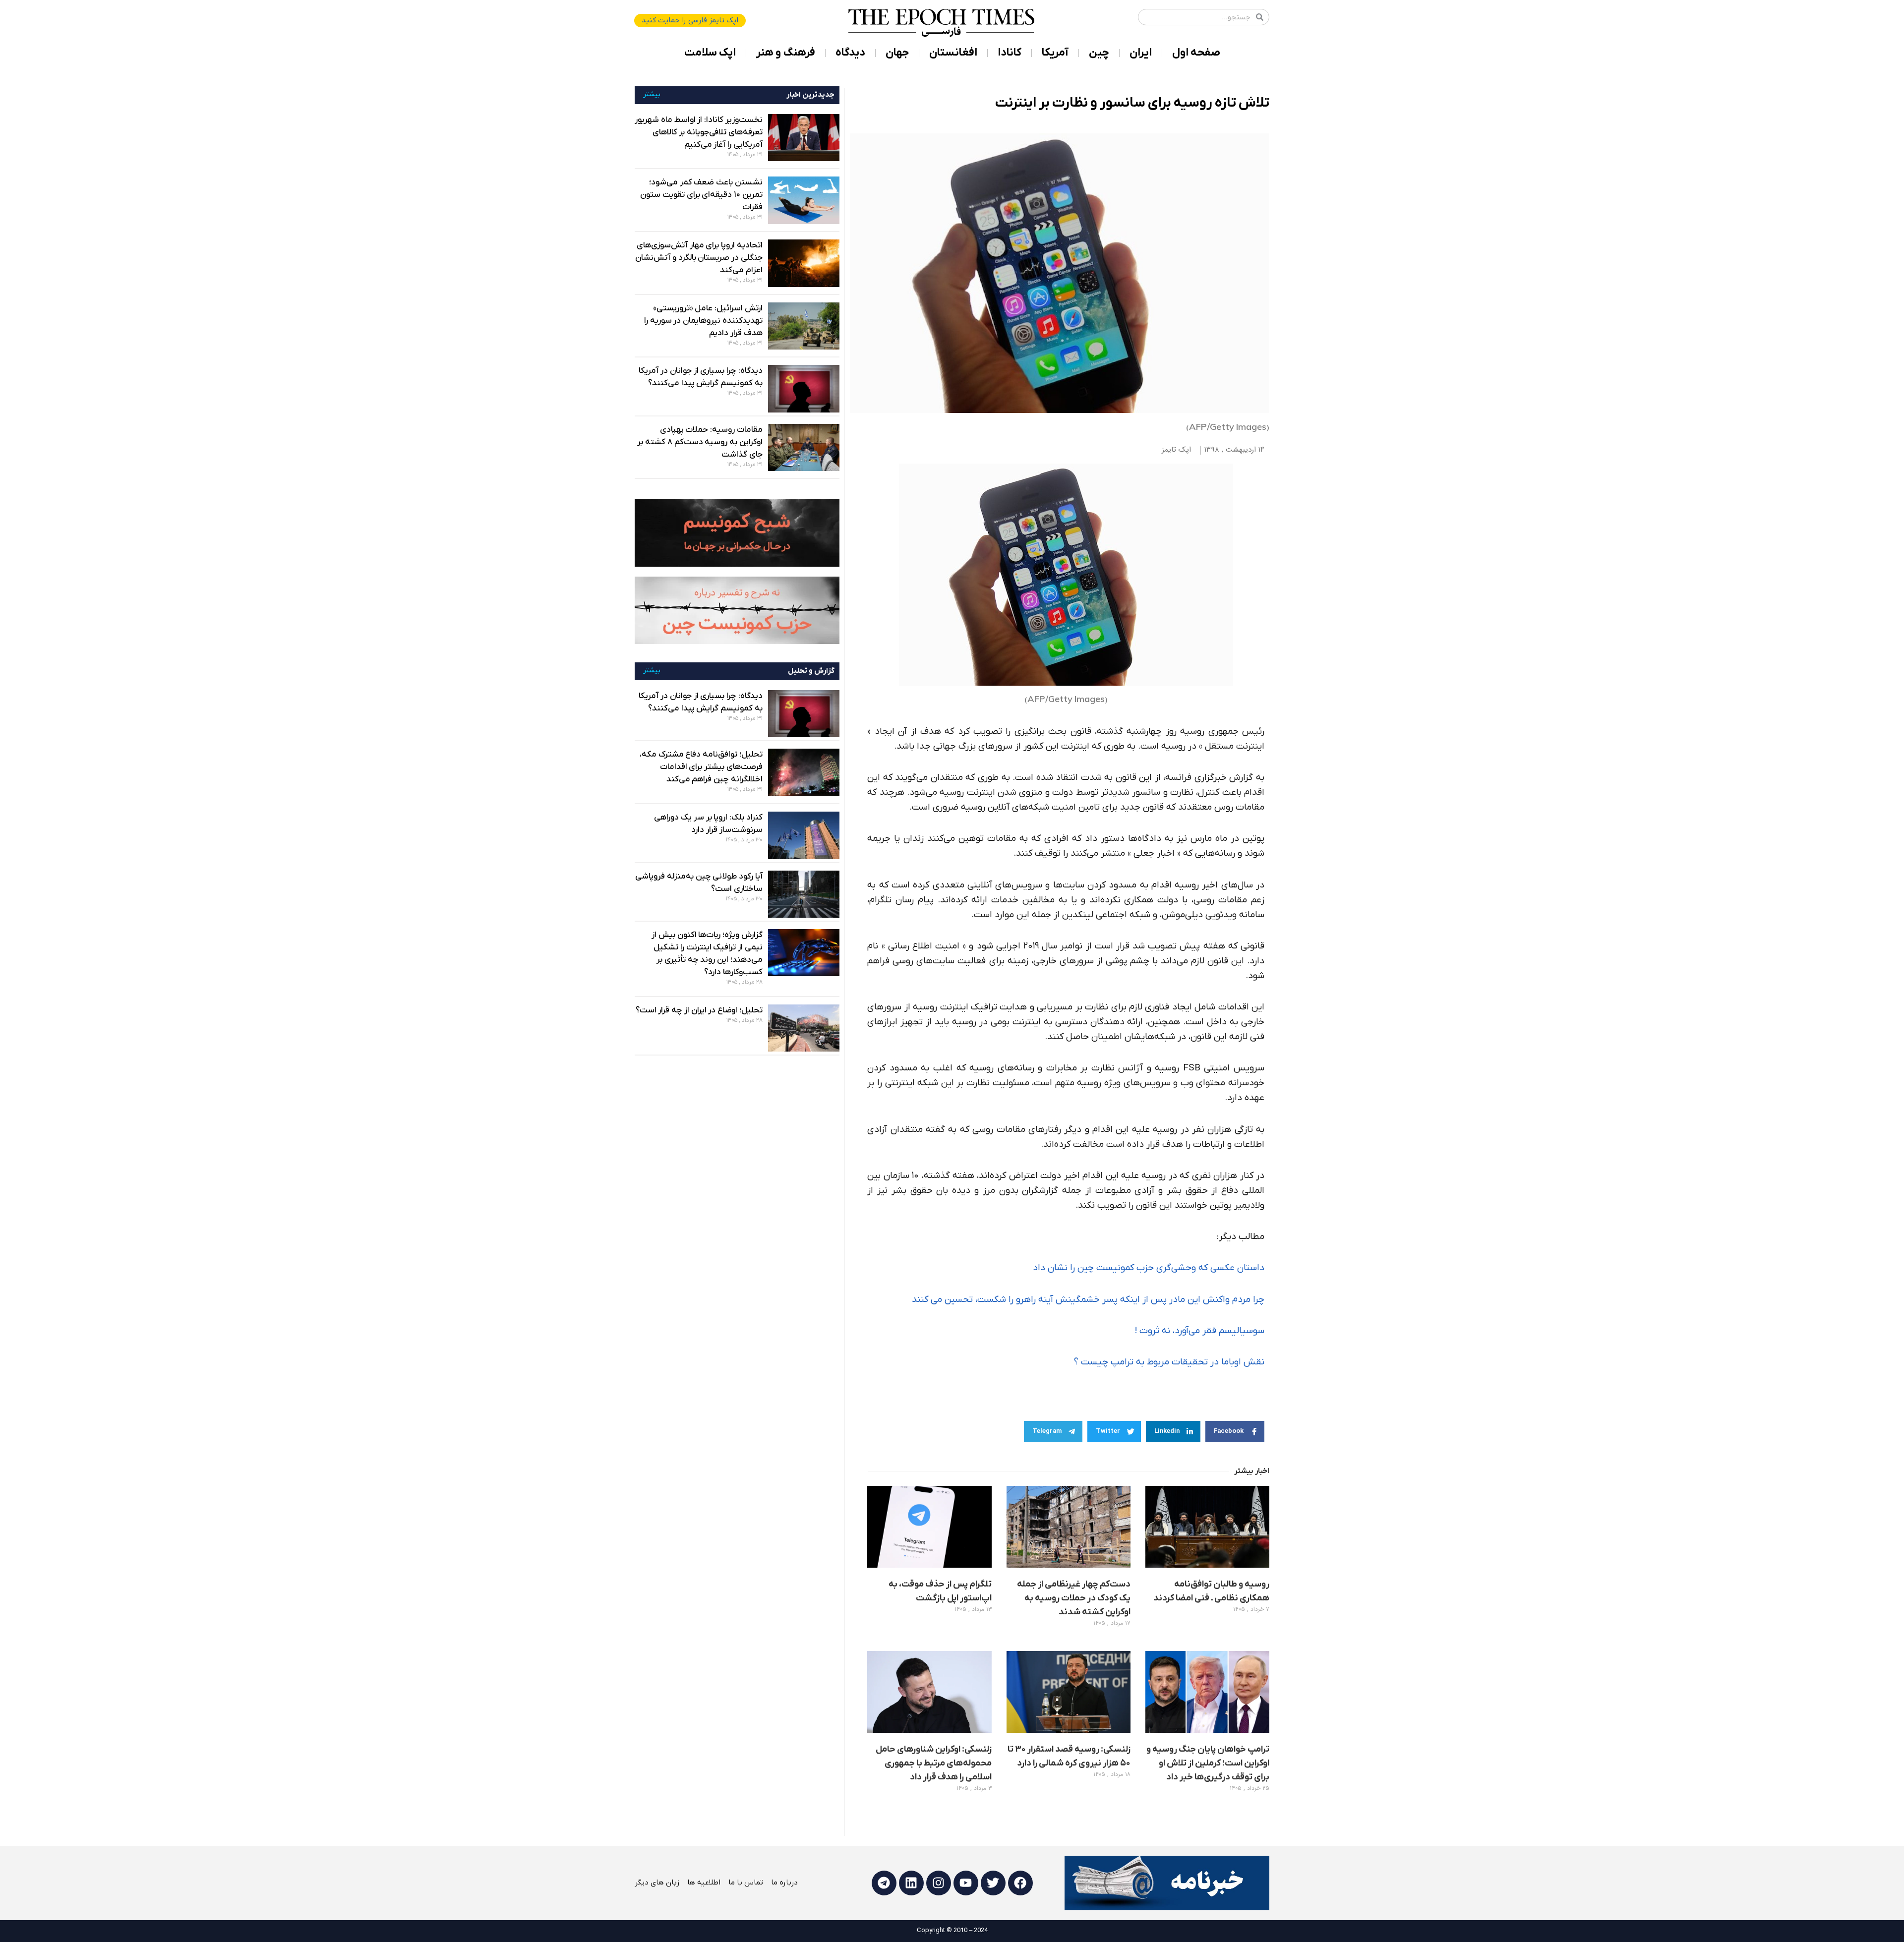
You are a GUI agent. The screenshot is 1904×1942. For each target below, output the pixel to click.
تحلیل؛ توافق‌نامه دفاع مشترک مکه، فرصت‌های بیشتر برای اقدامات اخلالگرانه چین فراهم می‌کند (701, 767)
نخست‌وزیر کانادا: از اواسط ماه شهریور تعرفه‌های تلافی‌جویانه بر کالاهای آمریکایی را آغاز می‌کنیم (699, 132)
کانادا (1010, 53)
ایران (1141, 53)
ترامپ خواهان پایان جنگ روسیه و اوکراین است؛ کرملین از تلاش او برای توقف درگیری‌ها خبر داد (1208, 1763)
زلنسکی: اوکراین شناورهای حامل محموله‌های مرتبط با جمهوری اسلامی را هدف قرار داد (934, 1763)
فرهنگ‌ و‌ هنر (786, 53)
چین (1099, 53)
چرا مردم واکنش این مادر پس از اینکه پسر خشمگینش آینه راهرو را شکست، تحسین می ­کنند (1088, 1300)
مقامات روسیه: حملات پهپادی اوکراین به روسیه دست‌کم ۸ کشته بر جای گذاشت (700, 442)
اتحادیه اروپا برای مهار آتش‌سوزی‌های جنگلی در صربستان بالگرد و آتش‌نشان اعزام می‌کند (699, 258)
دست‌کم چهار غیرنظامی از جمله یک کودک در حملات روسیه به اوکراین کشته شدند (1074, 1598)
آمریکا (1055, 53)
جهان (897, 53)
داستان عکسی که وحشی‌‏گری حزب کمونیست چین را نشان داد (1149, 1268)
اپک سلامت (710, 53)
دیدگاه (850, 53)
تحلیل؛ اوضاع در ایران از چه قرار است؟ (699, 1010)
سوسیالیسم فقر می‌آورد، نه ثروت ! (1199, 1331)
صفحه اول (1196, 53)
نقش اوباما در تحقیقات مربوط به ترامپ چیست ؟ (1169, 1362)
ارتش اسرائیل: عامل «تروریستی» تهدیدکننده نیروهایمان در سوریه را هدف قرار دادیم (703, 321)
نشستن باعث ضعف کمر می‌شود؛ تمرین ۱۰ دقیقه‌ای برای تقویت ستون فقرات (701, 195)
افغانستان (953, 53)
